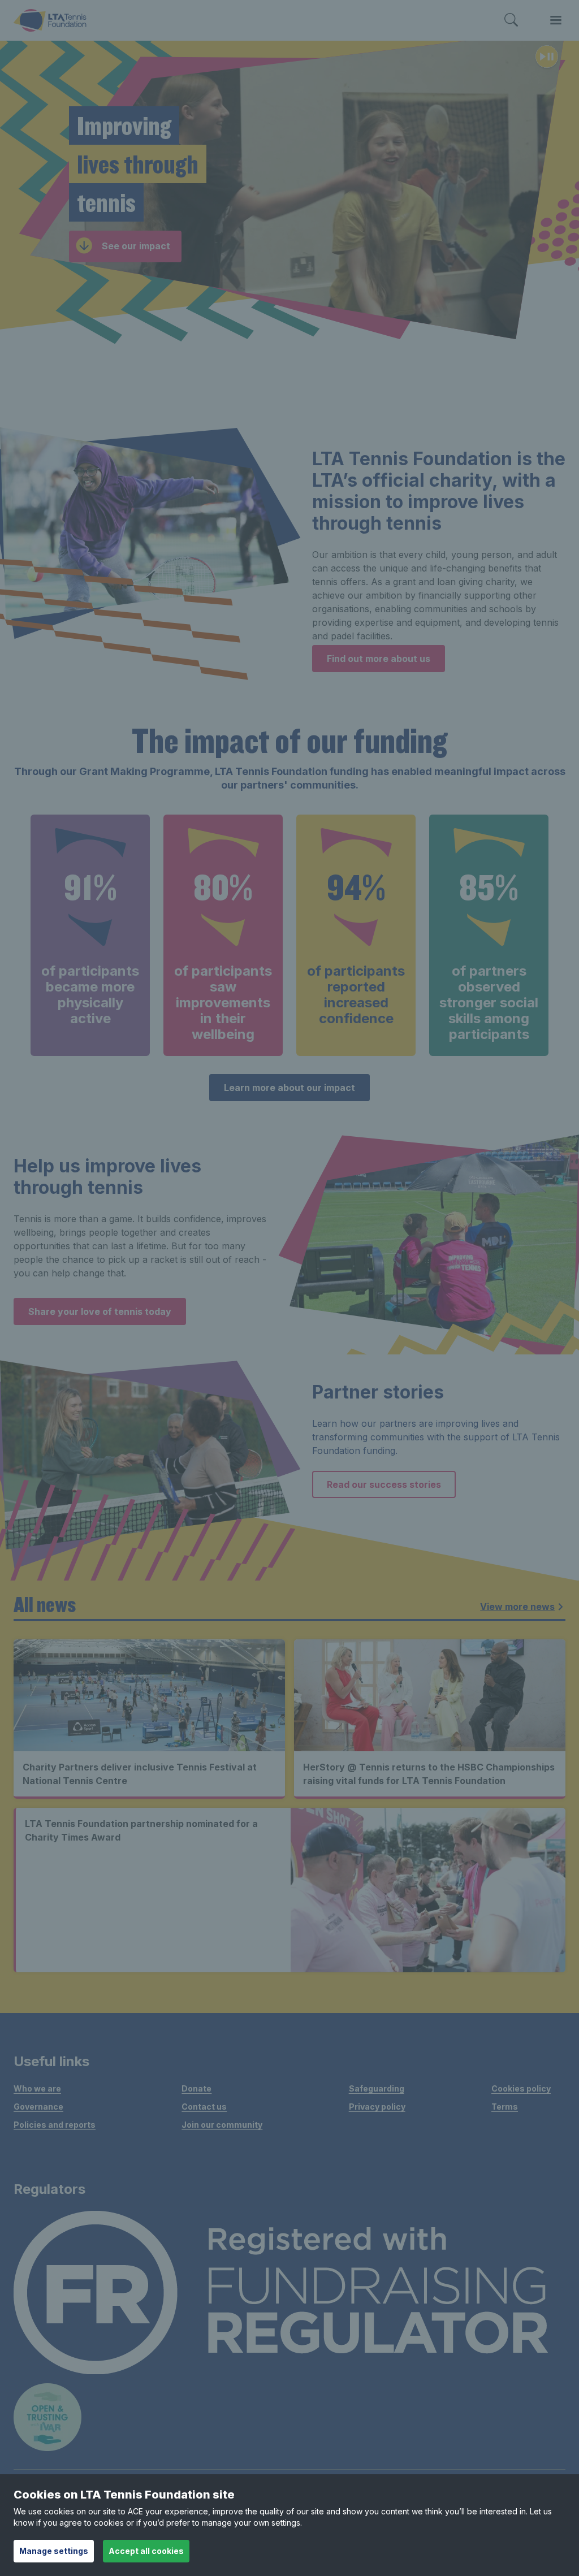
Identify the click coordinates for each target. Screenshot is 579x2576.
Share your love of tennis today (100, 1311)
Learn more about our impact (289, 1088)
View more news (517, 1607)
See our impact (136, 246)
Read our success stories (384, 1484)
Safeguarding (377, 2088)
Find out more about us (379, 659)
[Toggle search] (511, 20)
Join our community (222, 2125)
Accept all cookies (146, 2551)
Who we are (37, 2088)
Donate (196, 2088)
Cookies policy (521, 2088)
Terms (505, 2107)
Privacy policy (377, 2107)
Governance (38, 2107)
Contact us (204, 2107)
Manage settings (54, 2551)
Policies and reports (55, 2125)
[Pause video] (547, 58)
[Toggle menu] (556, 20)
